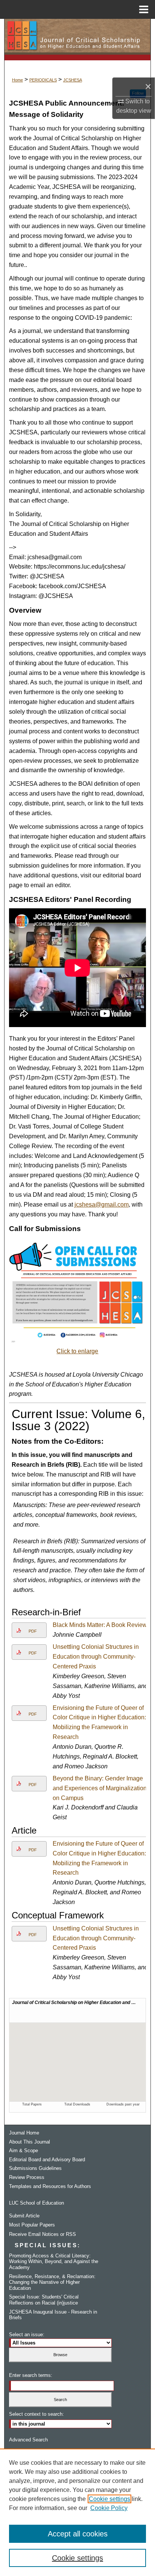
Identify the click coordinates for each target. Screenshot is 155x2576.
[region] (77, 2512)
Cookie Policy (109, 2508)
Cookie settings (109, 2499)
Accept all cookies (78, 2534)
